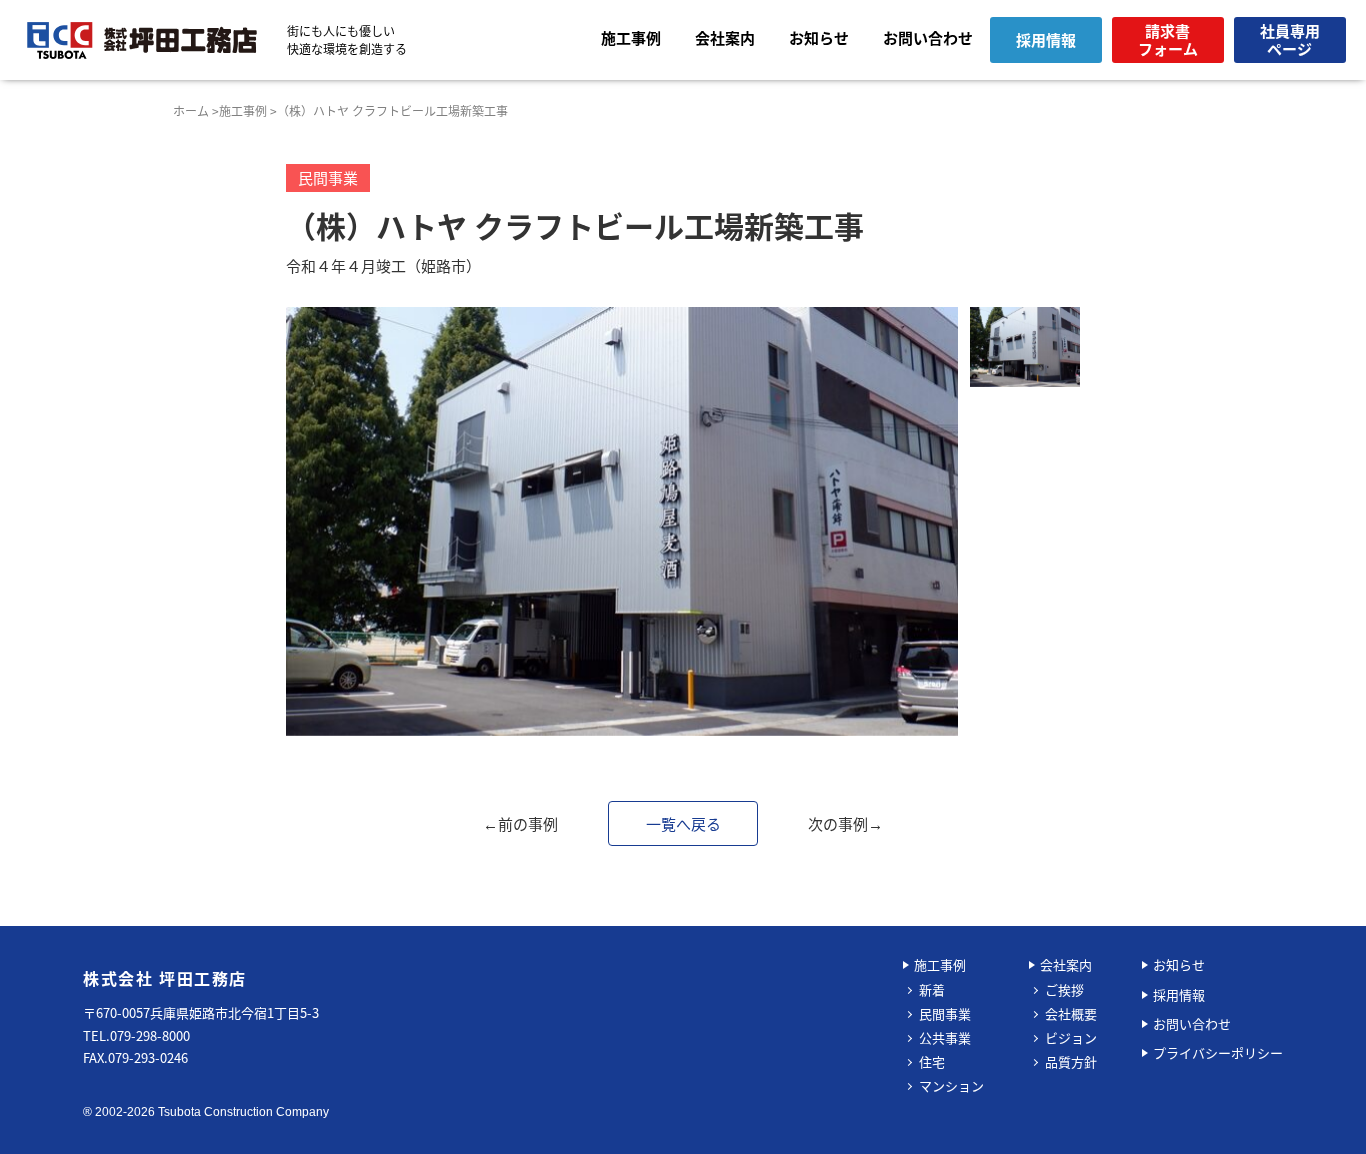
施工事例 (631, 37)
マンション (951, 1085)
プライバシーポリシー (1218, 1052)
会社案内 (725, 37)
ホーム (191, 110)
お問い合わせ (928, 37)
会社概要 (1071, 1013)
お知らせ (819, 37)
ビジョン (1071, 1037)
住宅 (932, 1061)
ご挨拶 (1064, 989)
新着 (932, 989)
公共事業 (945, 1037)
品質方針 (1071, 1061)
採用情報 (1179, 994)
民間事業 (945, 1013)
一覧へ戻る (683, 823)
